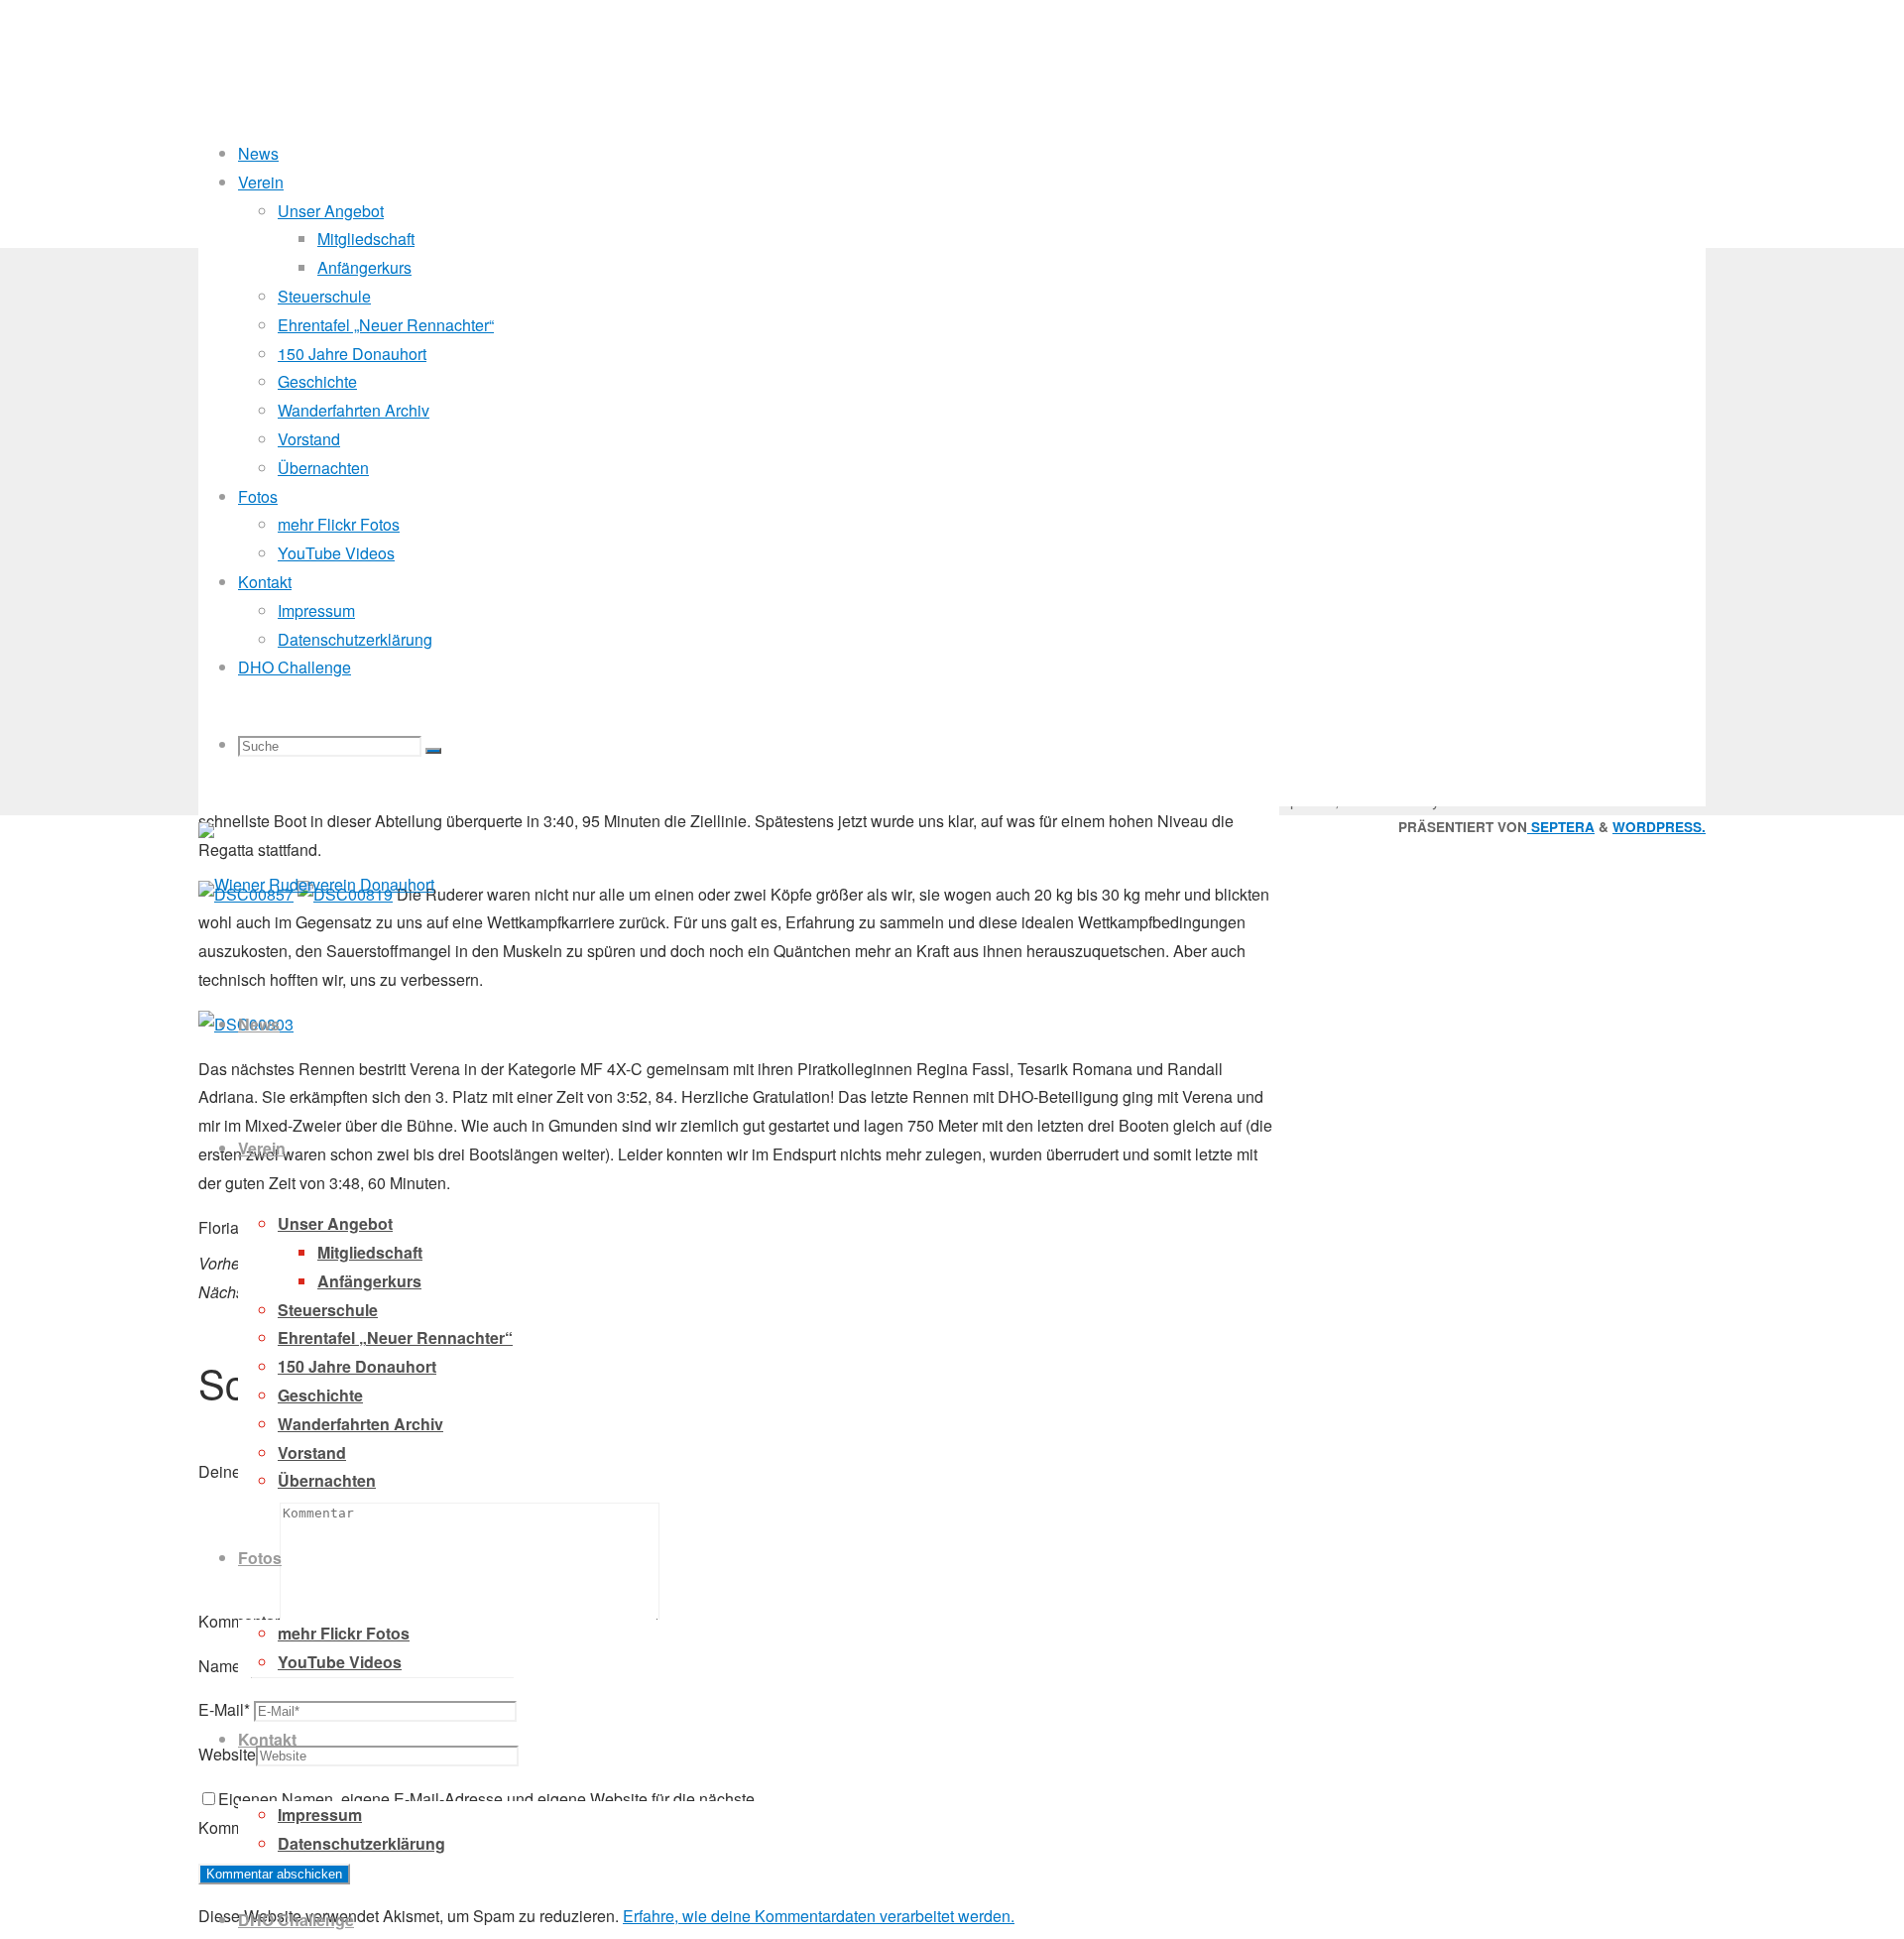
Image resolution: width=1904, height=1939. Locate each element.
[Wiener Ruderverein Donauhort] (316, 884)
